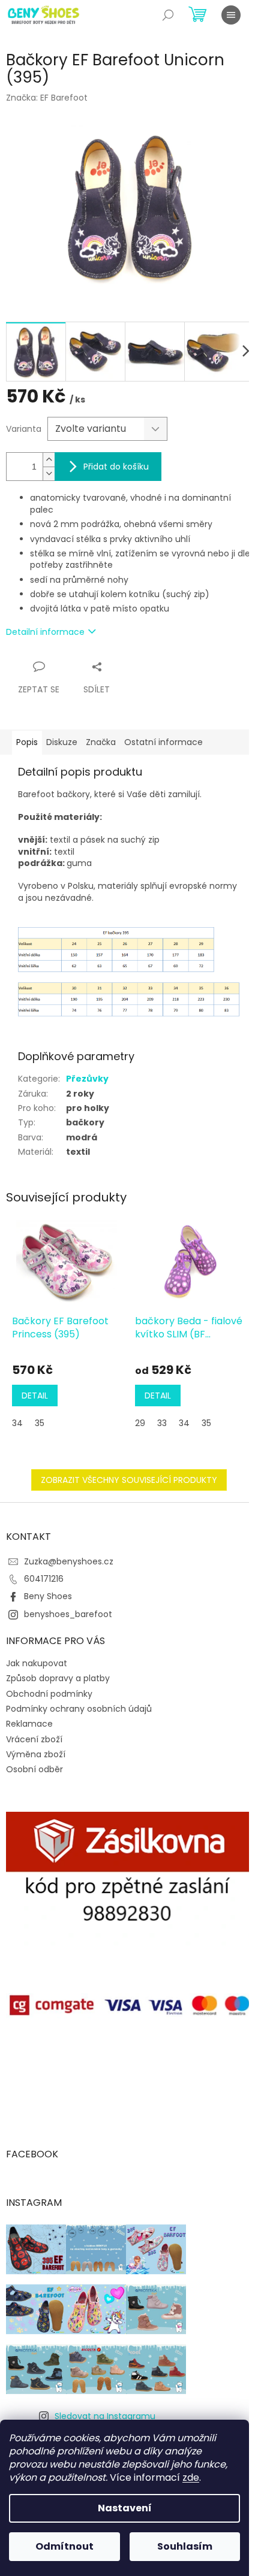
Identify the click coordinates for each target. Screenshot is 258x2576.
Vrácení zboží (34, 1739)
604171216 (44, 1579)
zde (191, 2477)
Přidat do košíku (116, 467)
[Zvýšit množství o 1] (49, 460)
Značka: (47, 98)
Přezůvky (87, 1079)
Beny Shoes (48, 1596)
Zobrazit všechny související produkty (129, 1480)
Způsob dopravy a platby (58, 1678)
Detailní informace (45, 632)
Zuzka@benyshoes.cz (69, 1561)
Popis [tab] (27, 742)
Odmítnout (64, 2546)
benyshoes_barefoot (68, 1614)
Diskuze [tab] (62, 742)
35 (40, 1423)
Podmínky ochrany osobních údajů (79, 1709)
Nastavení (125, 2508)
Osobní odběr (34, 1769)
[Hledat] (168, 15)
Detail (35, 1396)
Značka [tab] (101, 742)
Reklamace (29, 1724)
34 (17, 1423)
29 (140, 1423)
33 (162, 1423)
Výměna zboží (36, 1754)
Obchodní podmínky (49, 1694)
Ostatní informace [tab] (163, 742)
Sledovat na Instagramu (105, 2416)
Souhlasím (185, 2546)
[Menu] (231, 15)
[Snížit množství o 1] (49, 473)
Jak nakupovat (37, 1663)
